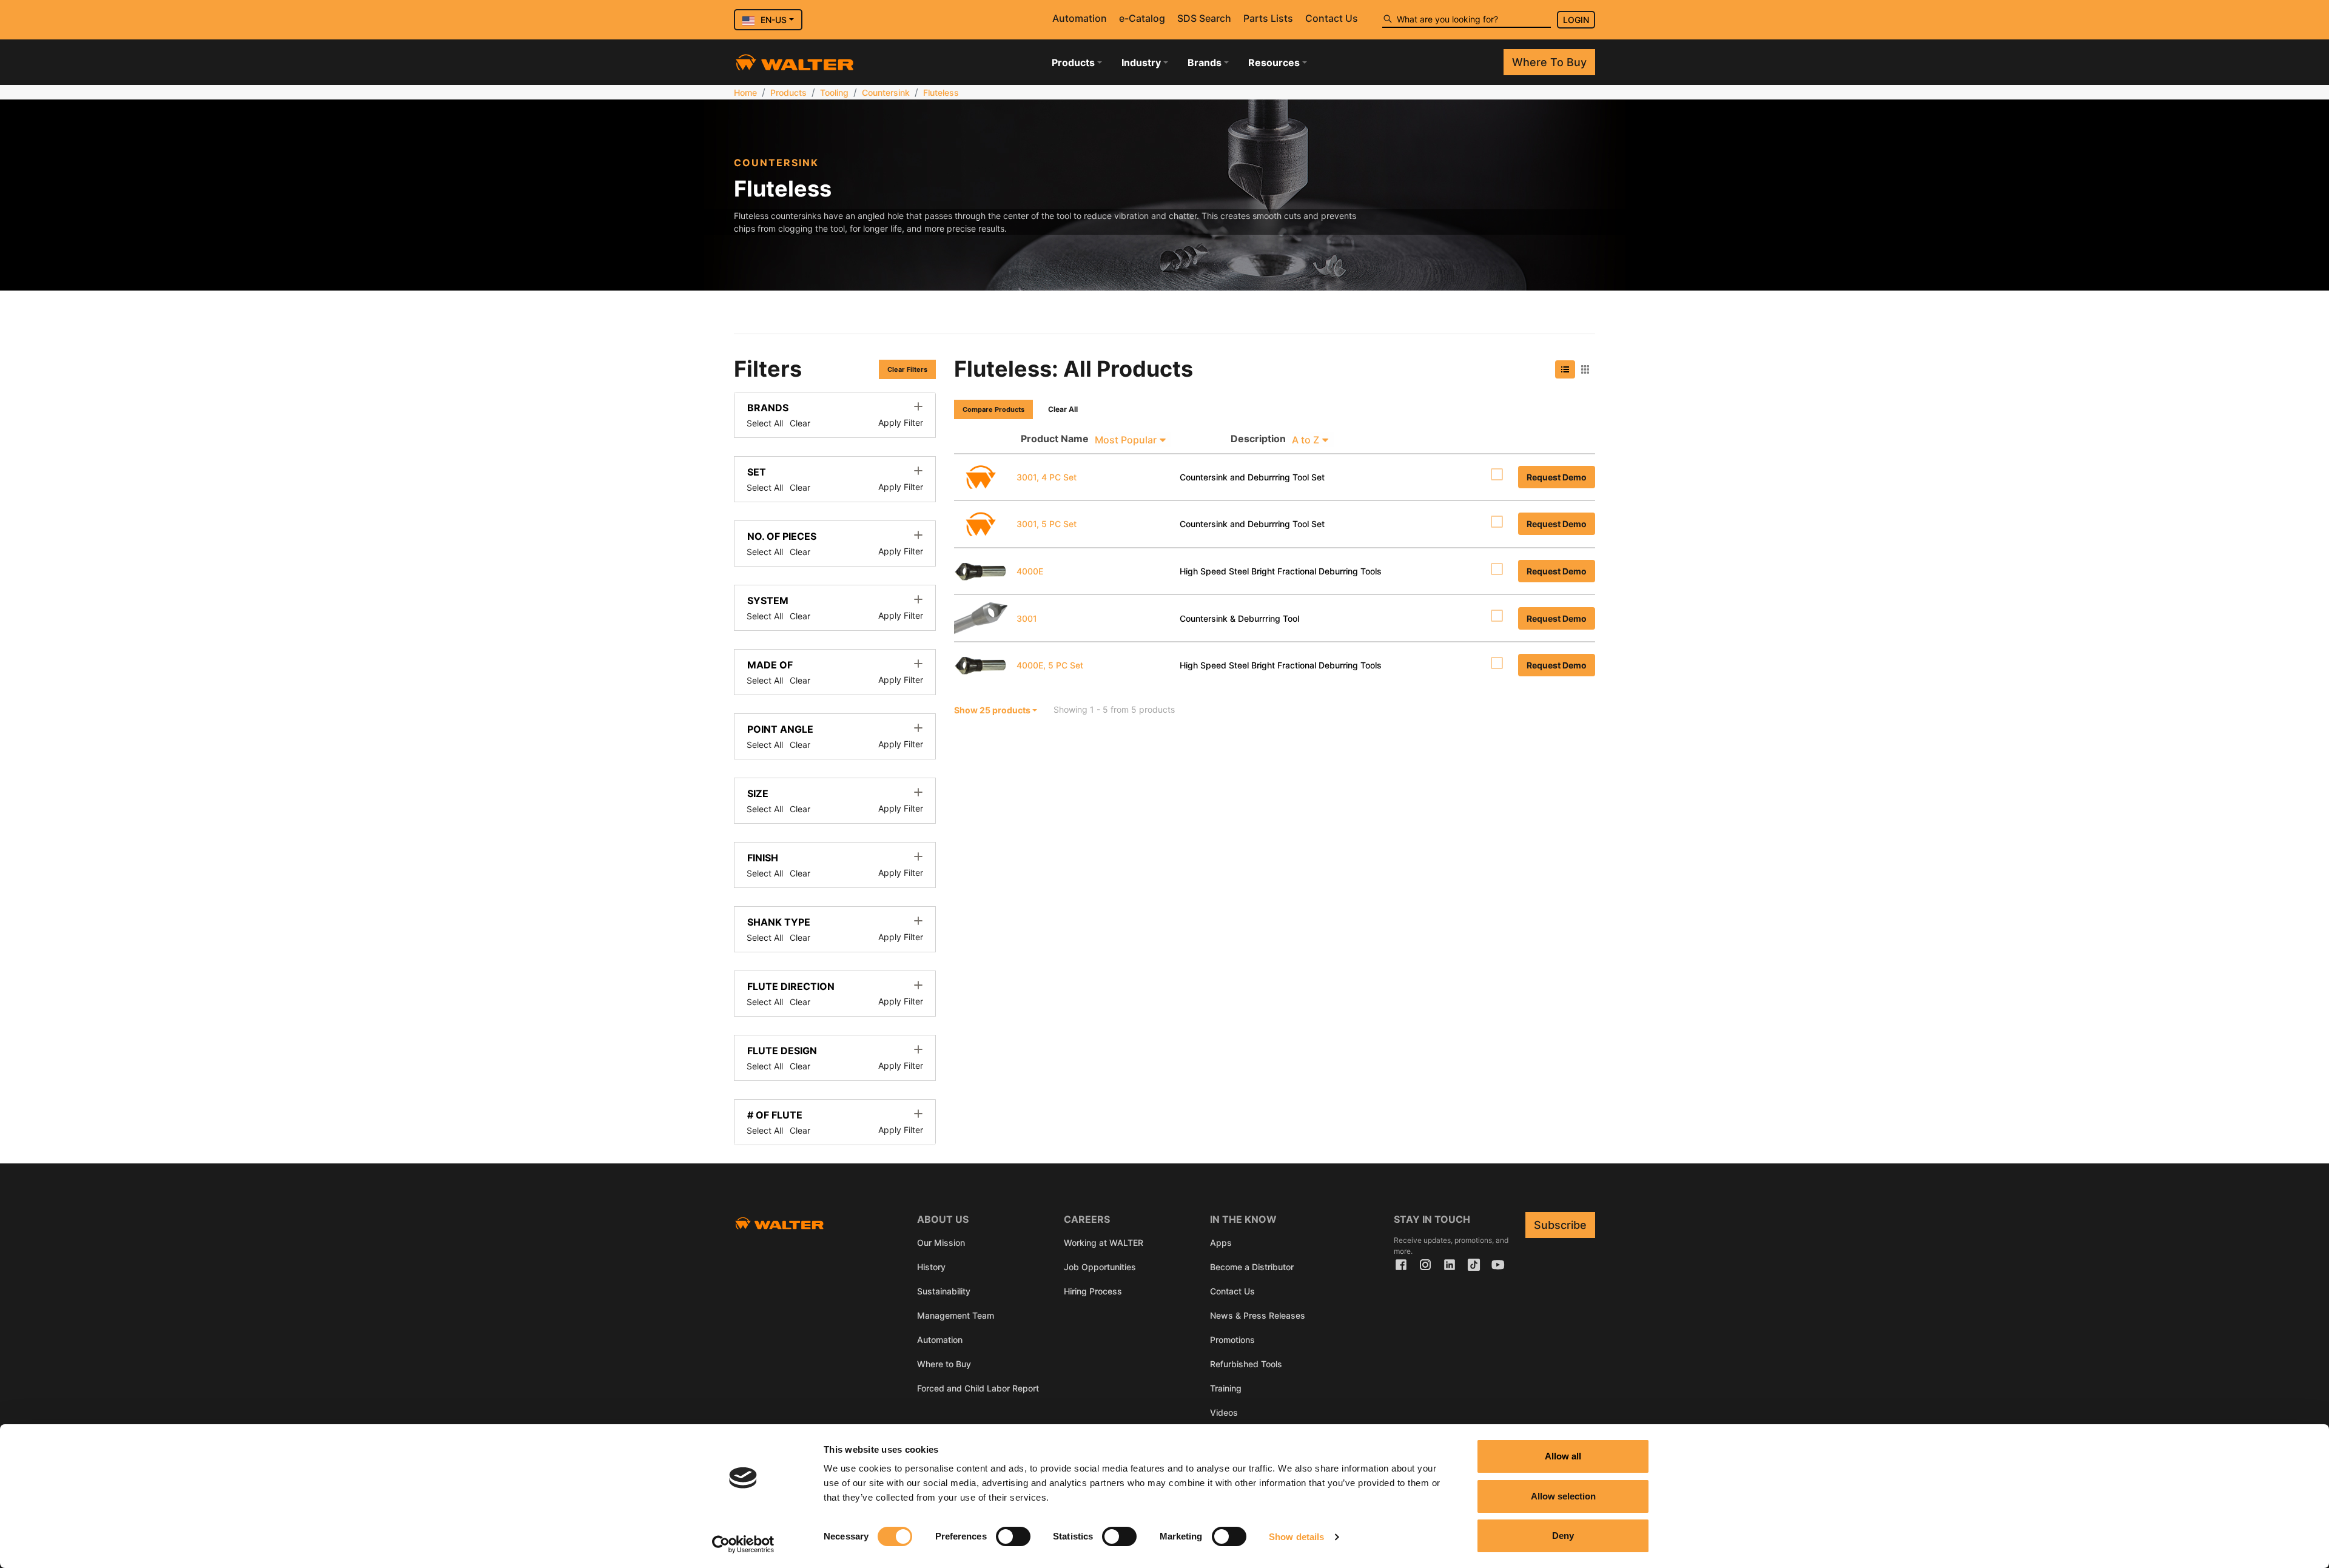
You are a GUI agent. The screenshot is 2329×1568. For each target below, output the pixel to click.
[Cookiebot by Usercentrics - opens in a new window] (743, 1544)
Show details (1296, 1537)
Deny (1563, 1536)
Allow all (1563, 1456)
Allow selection (1563, 1496)
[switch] (1013, 1536)
